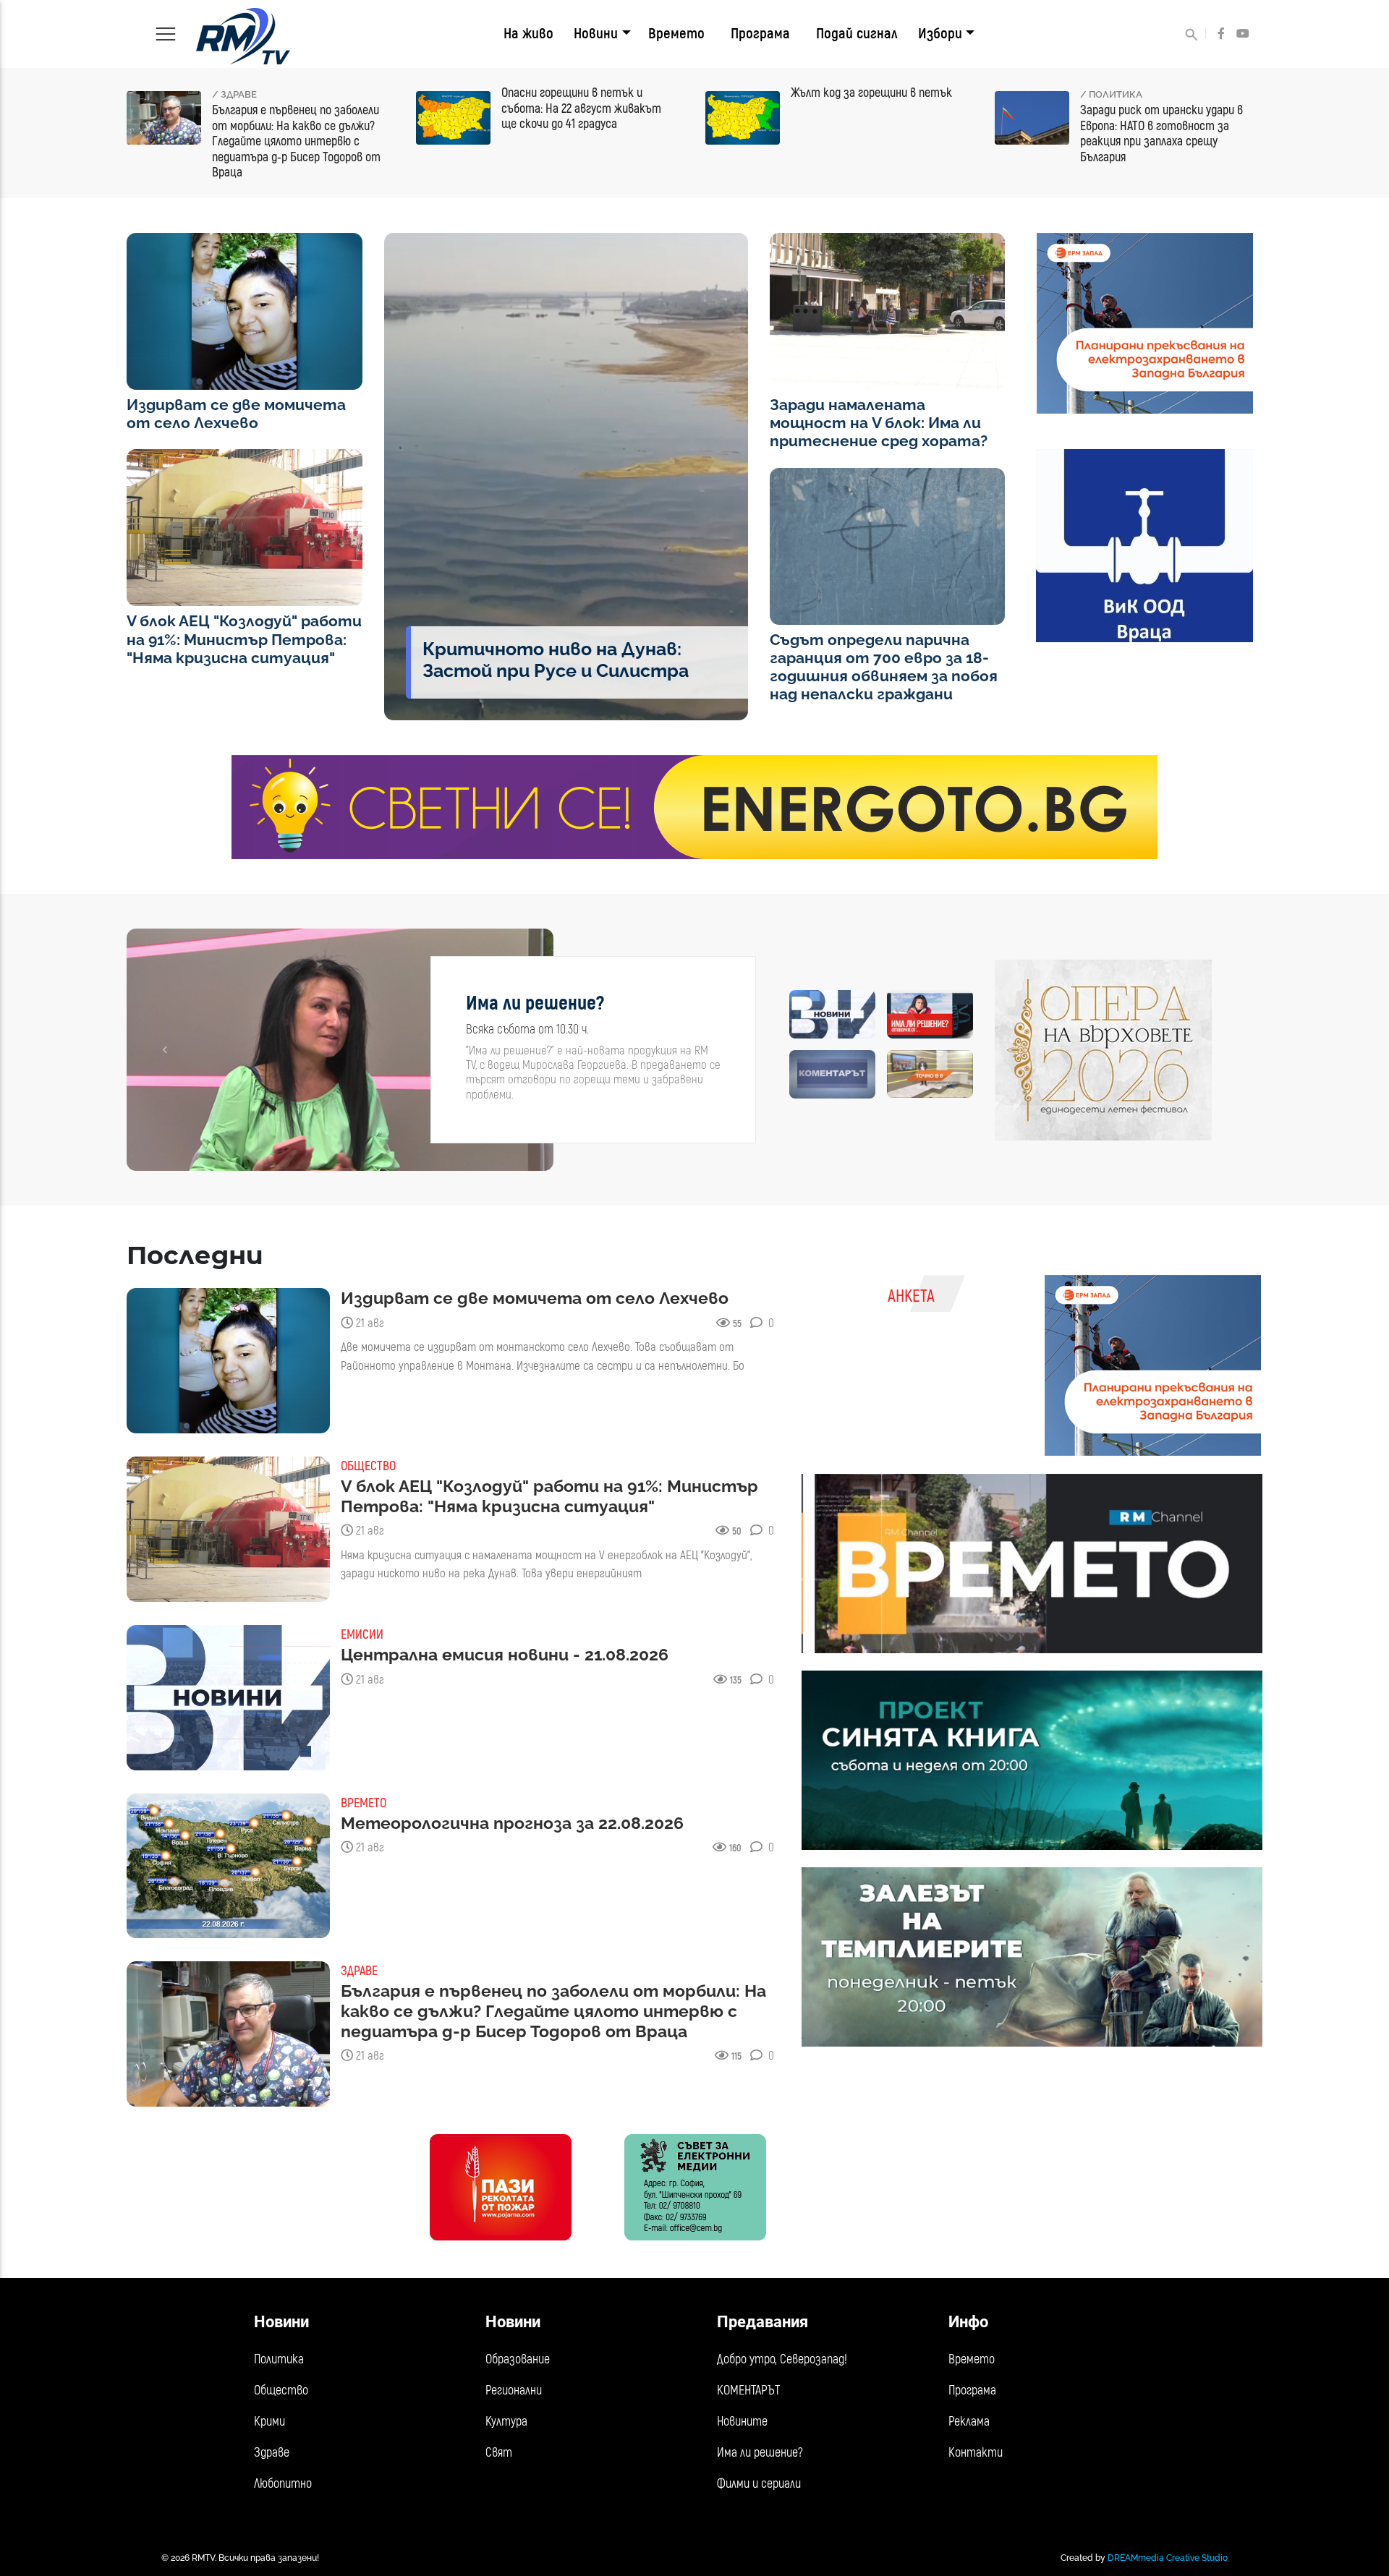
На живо (528, 34)
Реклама (969, 2422)
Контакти (976, 2453)
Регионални (514, 2391)
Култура (506, 2422)
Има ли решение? (760, 2453)
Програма (760, 34)
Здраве (272, 2453)
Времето (676, 34)
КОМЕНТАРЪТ (748, 2391)
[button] (165, 1050)
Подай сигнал (857, 34)
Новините (742, 2422)
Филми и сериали (759, 2484)
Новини (596, 34)
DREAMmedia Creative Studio (1168, 2558)
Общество (281, 2391)
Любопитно (283, 2484)
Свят (499, 2453)
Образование (518, 2359)
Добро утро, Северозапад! (782, 2359)
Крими (269, 2422)
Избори (940, 34)
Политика (279, 2359)
